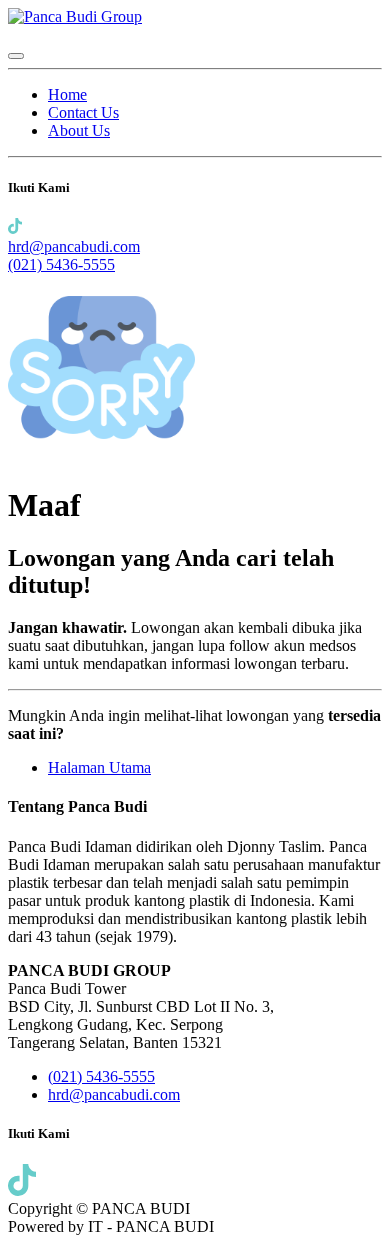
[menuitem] (67, 94)
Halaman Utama (99, 767)
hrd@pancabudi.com (74, 246)
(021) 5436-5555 (61, 264)
